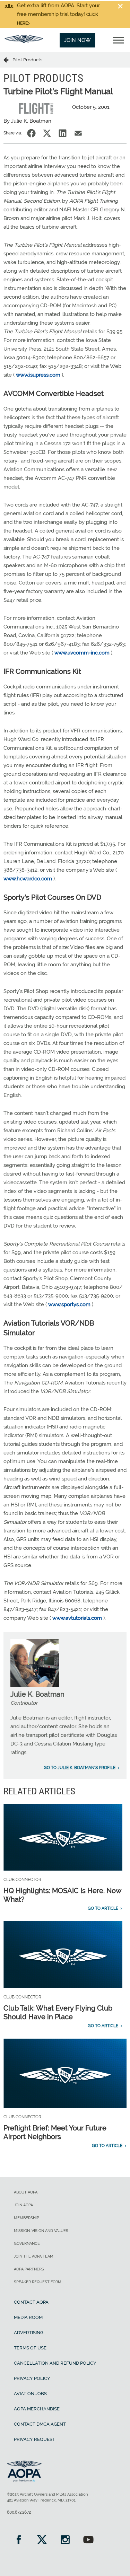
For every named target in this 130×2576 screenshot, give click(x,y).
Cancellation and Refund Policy (55, 2363)
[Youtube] (88, 2540)
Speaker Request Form (38, 2282)
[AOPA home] (24, 41)
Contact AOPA (31, 2302)
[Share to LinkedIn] (63, 133)
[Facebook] (19, 2540)
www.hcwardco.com (28, 879)
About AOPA (26, 2192)
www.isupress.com (38, 375)
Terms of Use (30, 2348)
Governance (27, 2244)
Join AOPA (23, 2205)
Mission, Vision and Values (41, 2231)
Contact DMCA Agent (40, 2424)
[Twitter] (42, 2540)
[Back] (8, 60)
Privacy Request (34, 2439)
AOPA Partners (29, 2269)
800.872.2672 (19, 2512)
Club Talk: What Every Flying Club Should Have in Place (58, 2012)
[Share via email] (78, 133)
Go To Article (103, 1908)
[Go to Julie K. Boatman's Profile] (35, 1686)
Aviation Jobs (30, 2394)
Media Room (28, 2317)
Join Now (77, 40)
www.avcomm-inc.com (82, 653)
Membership (27, 2218)
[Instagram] (65, 2540)
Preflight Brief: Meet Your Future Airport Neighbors (55, 2132)
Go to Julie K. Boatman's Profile (80, 1768)
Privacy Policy (32, 2378)
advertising (29, 2333)
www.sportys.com (69, 1304)
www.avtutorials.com (78, 1618)
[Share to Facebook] (31, 133)
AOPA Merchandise (37, 2409)
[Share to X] (47, 133)
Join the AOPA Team (34, 2256)
